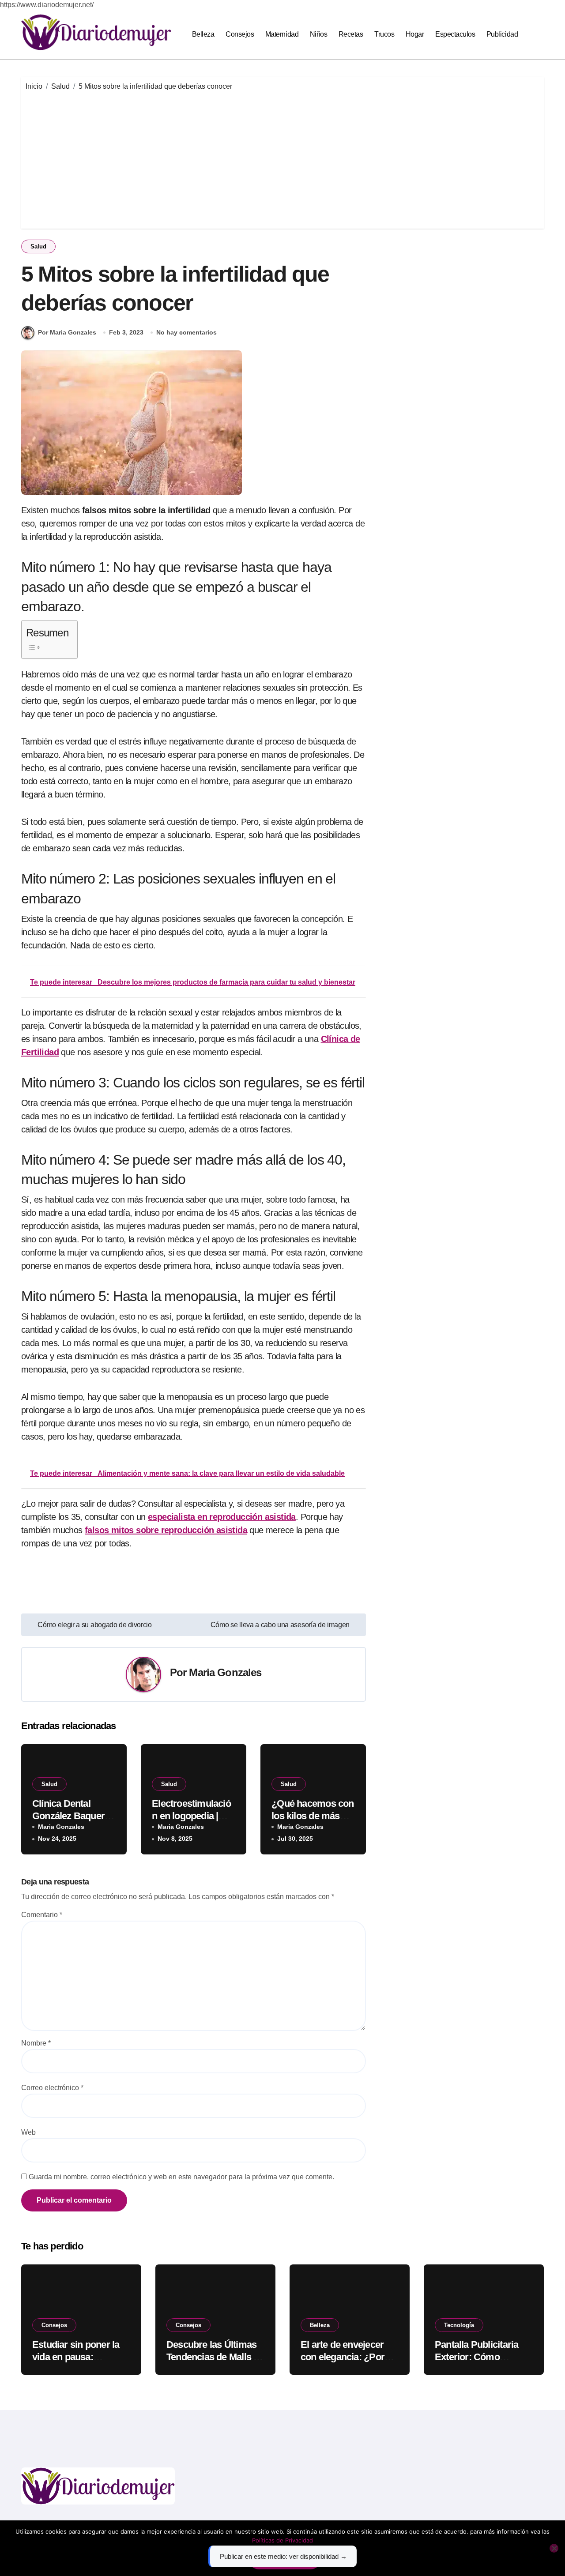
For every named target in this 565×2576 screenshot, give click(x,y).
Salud (38, 246)
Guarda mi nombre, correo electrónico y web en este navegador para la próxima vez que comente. (181, 2177)
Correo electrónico (52, 2088)
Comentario (42, 1915)
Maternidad (282, 34)
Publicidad (502, 34)
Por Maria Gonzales (67, 332)
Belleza (203, 34)
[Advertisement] (284, 158)
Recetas (351, 34)
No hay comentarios (186, 332)
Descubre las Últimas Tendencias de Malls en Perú (215, 2357)
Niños (319, 34)
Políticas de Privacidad (282, 2540)
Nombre (36, 2043)
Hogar (415, 34)
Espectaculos (455, 34)
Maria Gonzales (225, 1672)
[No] (554, 2548)
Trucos (384, 34)
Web (28, 2132)
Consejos (240, 34)
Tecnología (459, 2325)
